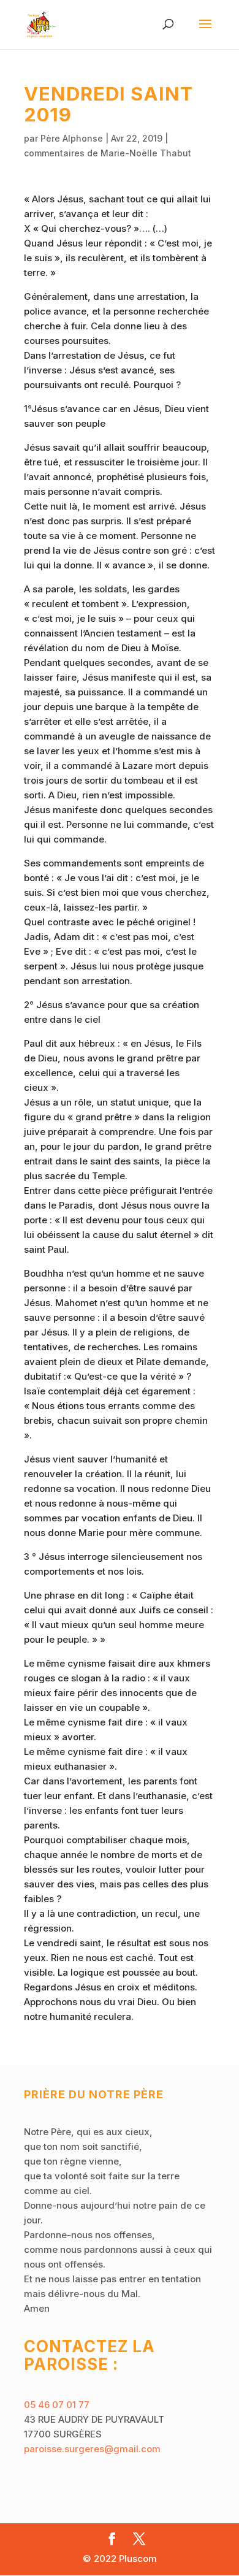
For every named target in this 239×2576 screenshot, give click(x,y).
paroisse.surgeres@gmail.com (92, 2449)
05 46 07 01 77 (57, 2405)
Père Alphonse (72, 138)
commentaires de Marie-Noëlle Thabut (108, 153)
